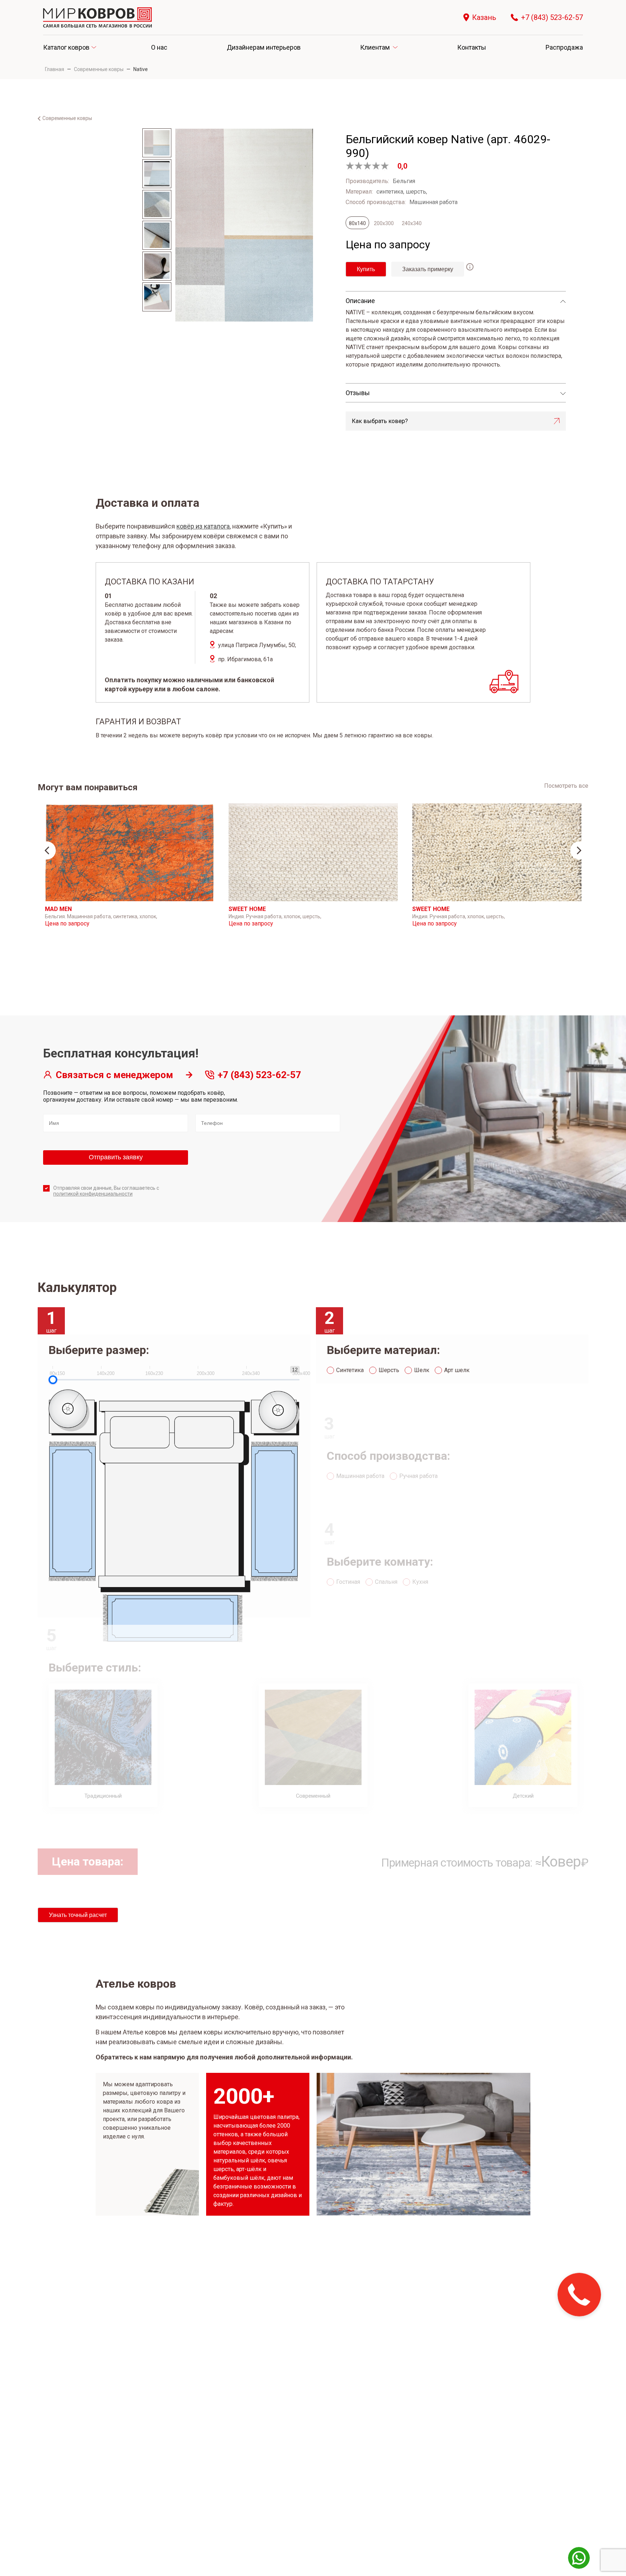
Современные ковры (99, 69)
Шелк (422, 1370)
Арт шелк (457, 1370)
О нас (159, 47)
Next (579, 850)
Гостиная (348, 1582)
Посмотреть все (566, 786)
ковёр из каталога (203, 526)
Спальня (386, 1582)
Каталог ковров (66, 47)
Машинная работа (360, 1476)
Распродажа (564, 47)
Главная (55, 69)
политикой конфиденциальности (93, 1194)
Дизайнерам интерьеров (264, 47)
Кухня (420, 1582)
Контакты (472, 47)
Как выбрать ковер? (380, 421)
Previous (47, 850)
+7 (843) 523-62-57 (552, 18)
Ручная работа (418, 1476)
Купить (366, 269)
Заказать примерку (428, 269)
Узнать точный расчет (78, 1915)
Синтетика (350, 1370)
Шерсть (389, 1370)
